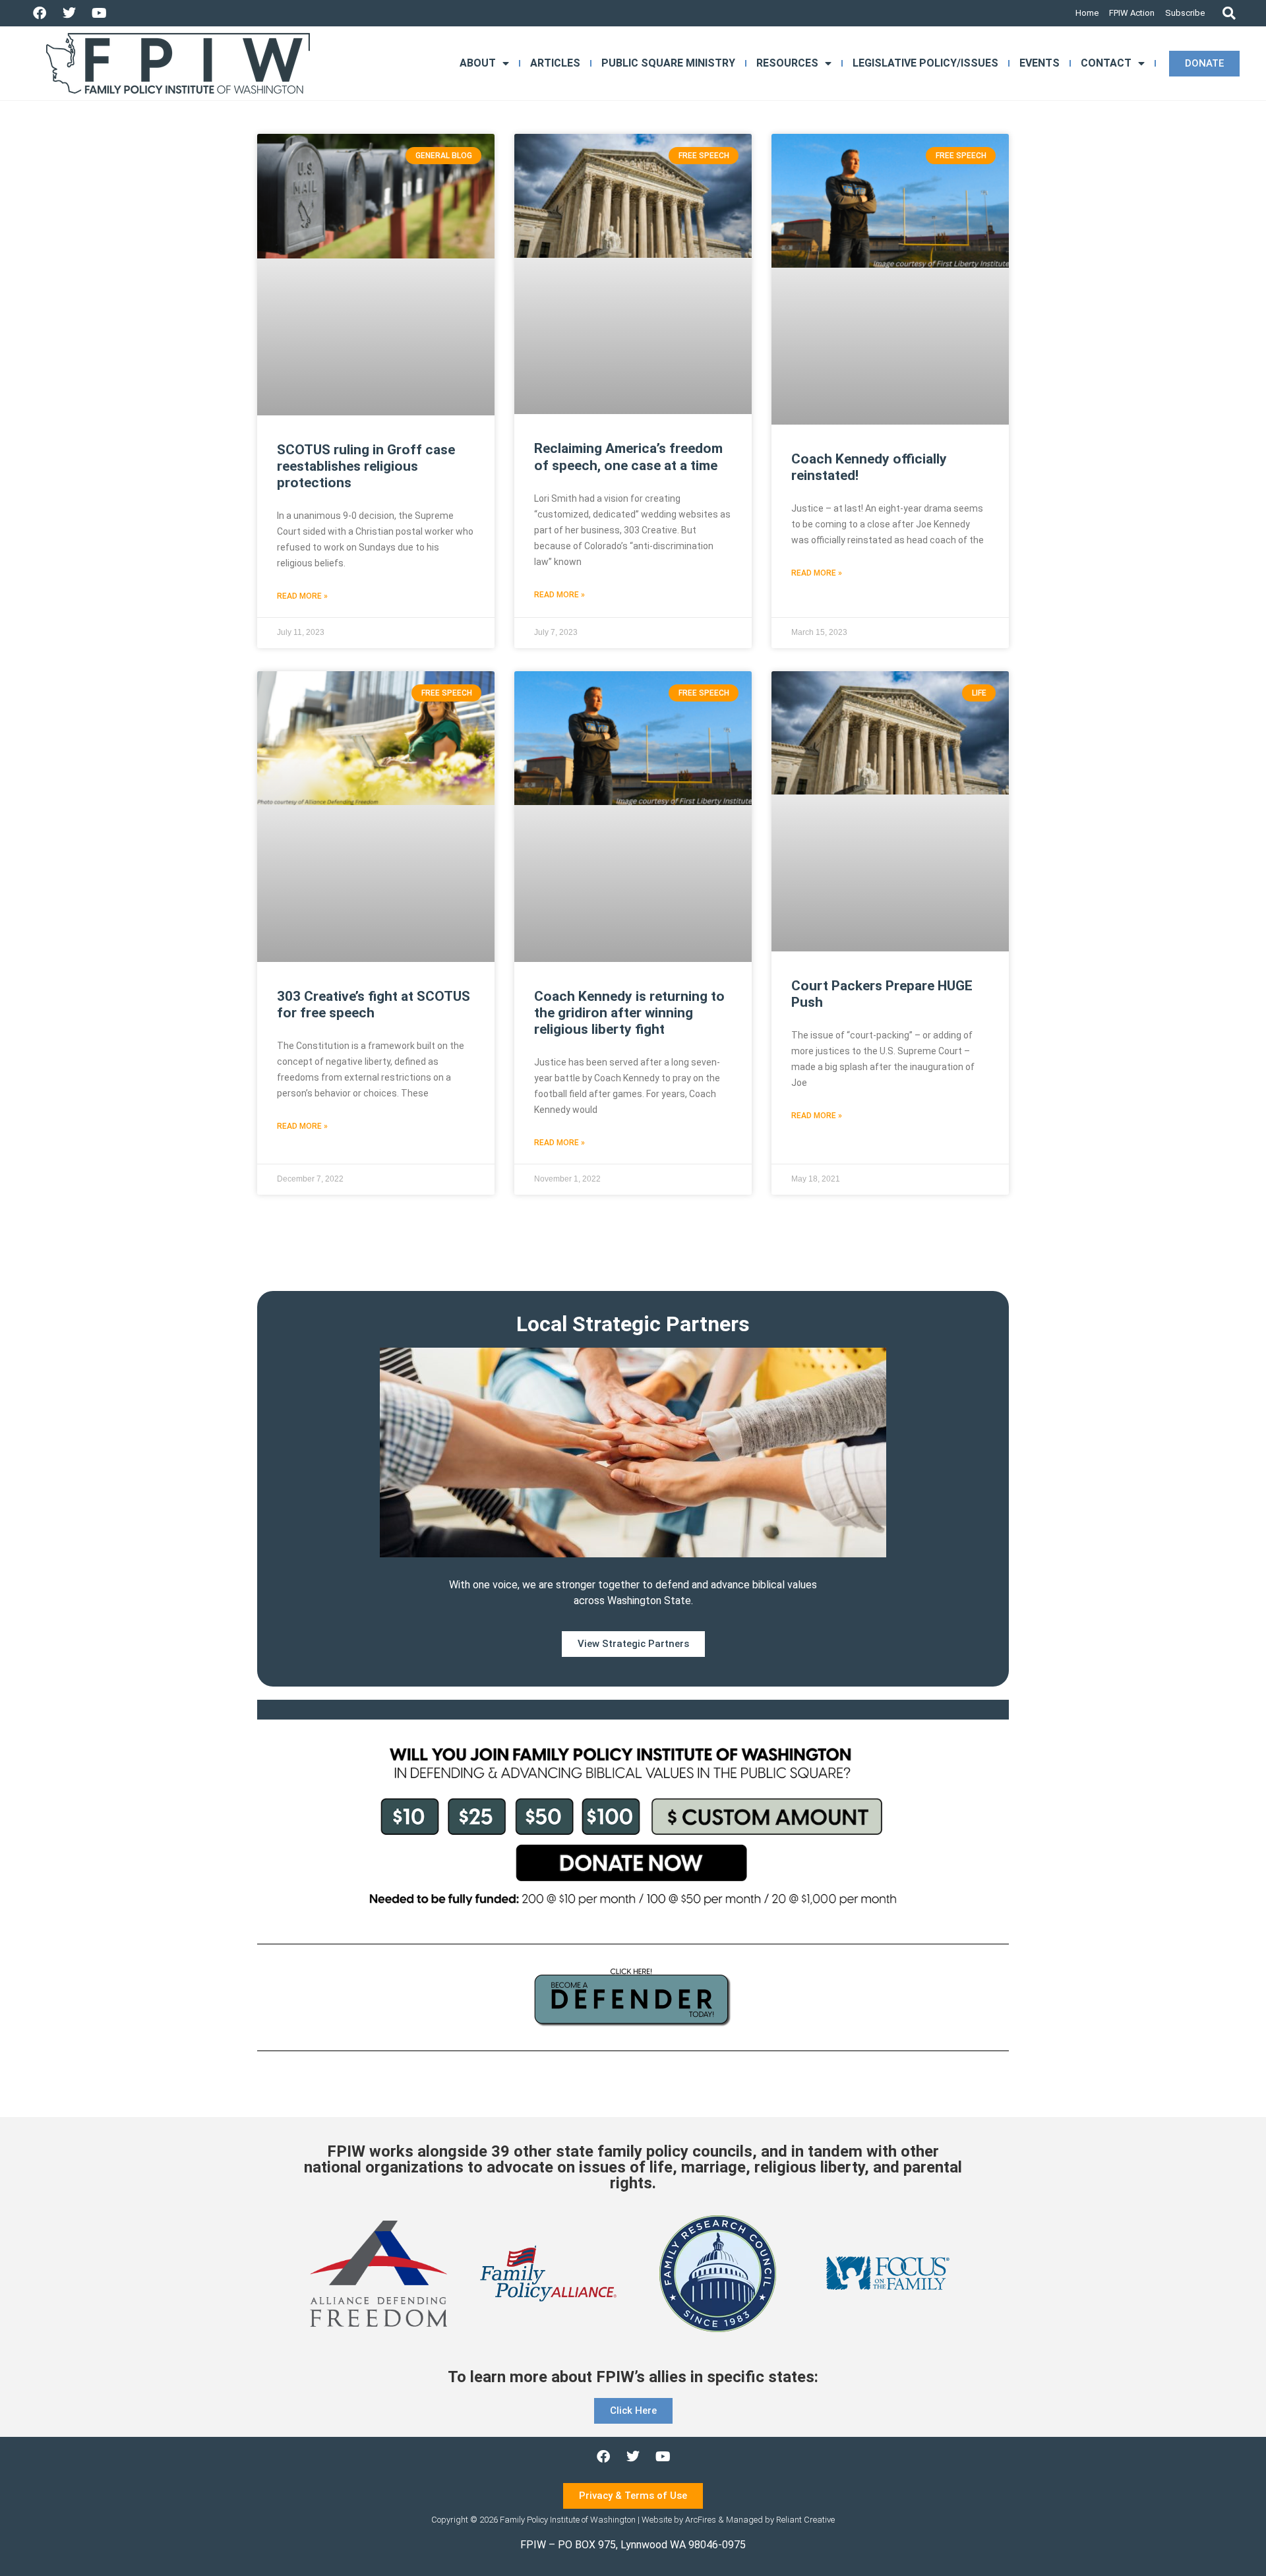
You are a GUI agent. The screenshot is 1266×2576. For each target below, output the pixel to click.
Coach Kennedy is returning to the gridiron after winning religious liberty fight (629, 1013)
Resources (787, 63)
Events (1040, 63)
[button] (1229, 14)
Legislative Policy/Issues (925, 63)
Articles (555, 63)
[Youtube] (99, 13)
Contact (1106, 63)
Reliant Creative (805, 2520)
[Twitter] (69, 13)
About (478, 63)
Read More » (302, 596)
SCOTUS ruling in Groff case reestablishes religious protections (366, 466)
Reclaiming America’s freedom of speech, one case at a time (628, 457)
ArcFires (701, 2520)
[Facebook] (40, 13)
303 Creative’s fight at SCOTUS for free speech (374, 1004)
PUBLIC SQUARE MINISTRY (668, 63)
